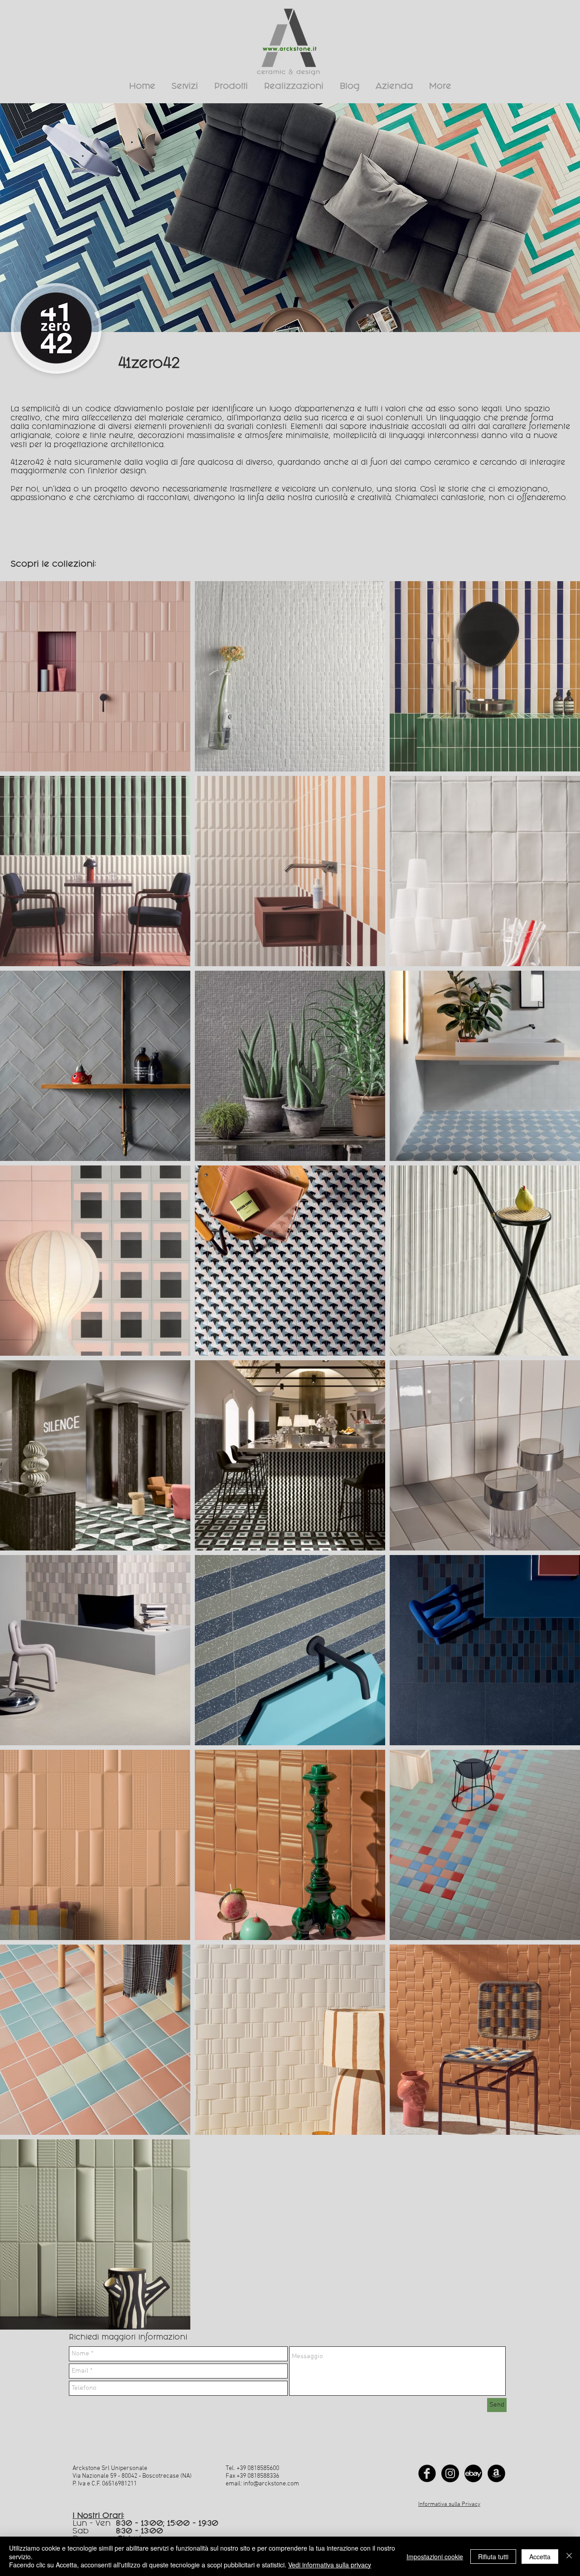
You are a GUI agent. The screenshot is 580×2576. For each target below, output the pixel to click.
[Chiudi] (569, 2556)
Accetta (540, 2557)
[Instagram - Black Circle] (450, 2473)
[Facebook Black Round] (427, 2473)
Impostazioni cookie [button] (435, 2557)
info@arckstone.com (271, 2484)
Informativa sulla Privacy (449, 2504)
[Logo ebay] (473, 2473)
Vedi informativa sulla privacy (330, 2565)
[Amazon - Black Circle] (496, 2473)
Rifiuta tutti (493, 2557)
